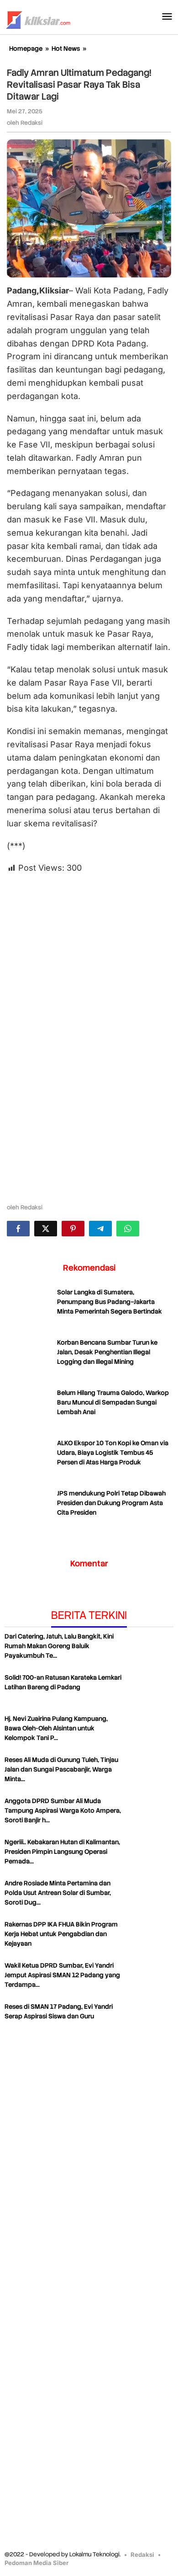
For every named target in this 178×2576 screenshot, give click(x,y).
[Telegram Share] (100, 1229)
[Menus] (167, 17)
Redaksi (142, 2555)
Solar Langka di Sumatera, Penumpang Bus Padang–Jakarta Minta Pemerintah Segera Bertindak (110, 1302)
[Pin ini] (73, 1229)
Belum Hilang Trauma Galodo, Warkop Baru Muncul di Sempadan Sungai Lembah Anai (113, 1402)
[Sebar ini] (18, 1229)
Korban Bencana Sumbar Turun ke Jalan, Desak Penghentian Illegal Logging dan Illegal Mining (107, 1352)
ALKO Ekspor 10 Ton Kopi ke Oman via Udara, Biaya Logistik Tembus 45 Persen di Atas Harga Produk (113, 1453)
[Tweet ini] (46, 1229)
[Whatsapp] (128, 1229)
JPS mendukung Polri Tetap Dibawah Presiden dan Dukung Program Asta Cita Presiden (111, 1503)
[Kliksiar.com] (38, 19)
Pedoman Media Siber (37, 2563)
